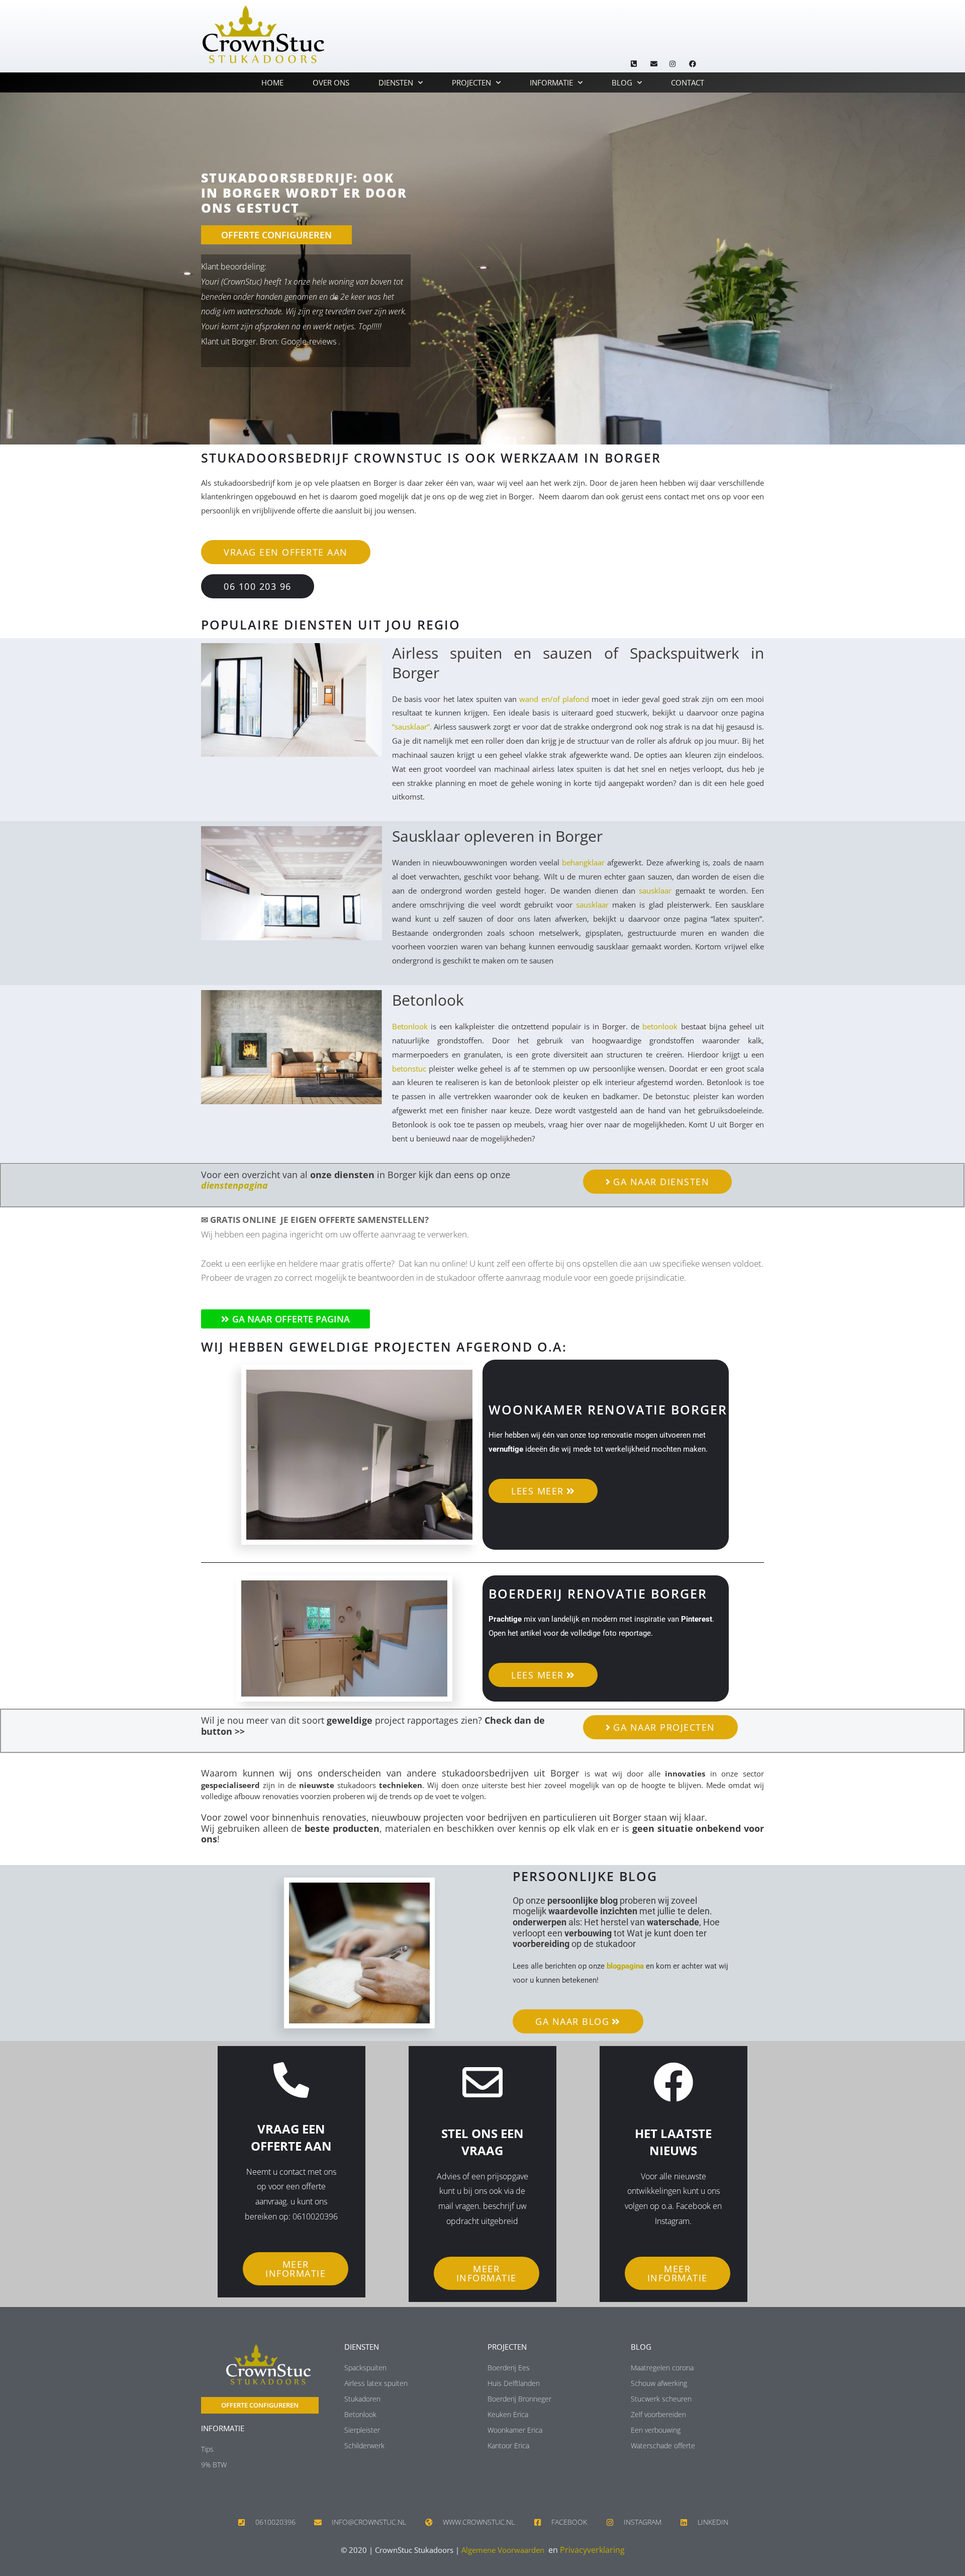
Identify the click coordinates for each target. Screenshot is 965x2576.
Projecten (471, 82)
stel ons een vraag (482, 2142)
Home (272, 82)
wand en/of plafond (554, 699)
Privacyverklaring (592, 2550)
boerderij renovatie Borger (598, 1593)
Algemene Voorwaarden (503, 2550)
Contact (688, 82)
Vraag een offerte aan (291, 2137)
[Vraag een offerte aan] (291, 2080)
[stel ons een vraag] (482, 2082)
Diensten (396, 82)
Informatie (551, 82)
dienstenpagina (234, 1185)
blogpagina (625, 1966)
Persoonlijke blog (585, 1876)
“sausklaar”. (412, 727)
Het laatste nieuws (673, 2142)
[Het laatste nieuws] (673, 2082)
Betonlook (410, 1026)
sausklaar (655, 891)
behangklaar (583, 862)
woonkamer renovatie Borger (608, 1409)
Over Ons (331, 82)
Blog (622, 82)
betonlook (660, 1026)
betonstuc (409, 1069)
